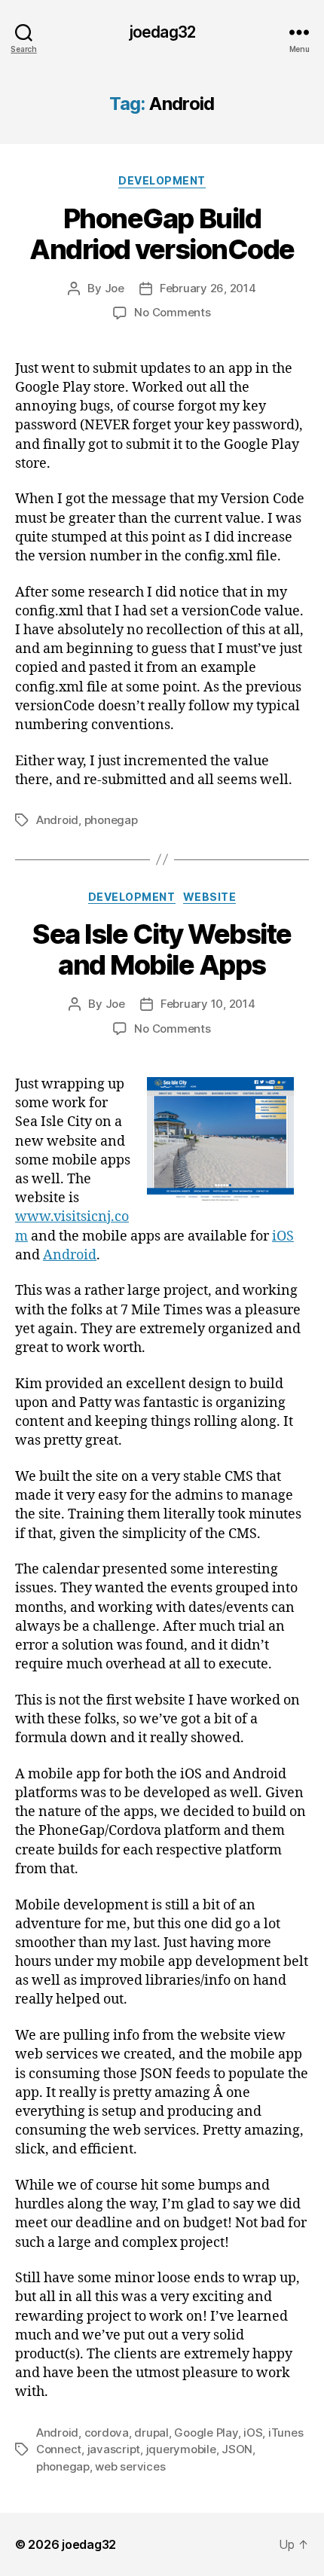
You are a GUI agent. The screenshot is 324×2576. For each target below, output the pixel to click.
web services (130, 2466)
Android (57, 820)
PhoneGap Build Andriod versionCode (162, 234)
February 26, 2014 (208, 288)
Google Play (206, 2433)
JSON (237, 2449)
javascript (114, 2449)
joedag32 (162, 32)
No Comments (172, 312)
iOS (283, 1236)
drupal (151, 2433)
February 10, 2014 (208, 1004)
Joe (115, 288)
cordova (107, 2433)
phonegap (111, 820)
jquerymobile (181, 2449)
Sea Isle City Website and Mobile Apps (162, 949)
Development (162, 180)
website (210, 897)
